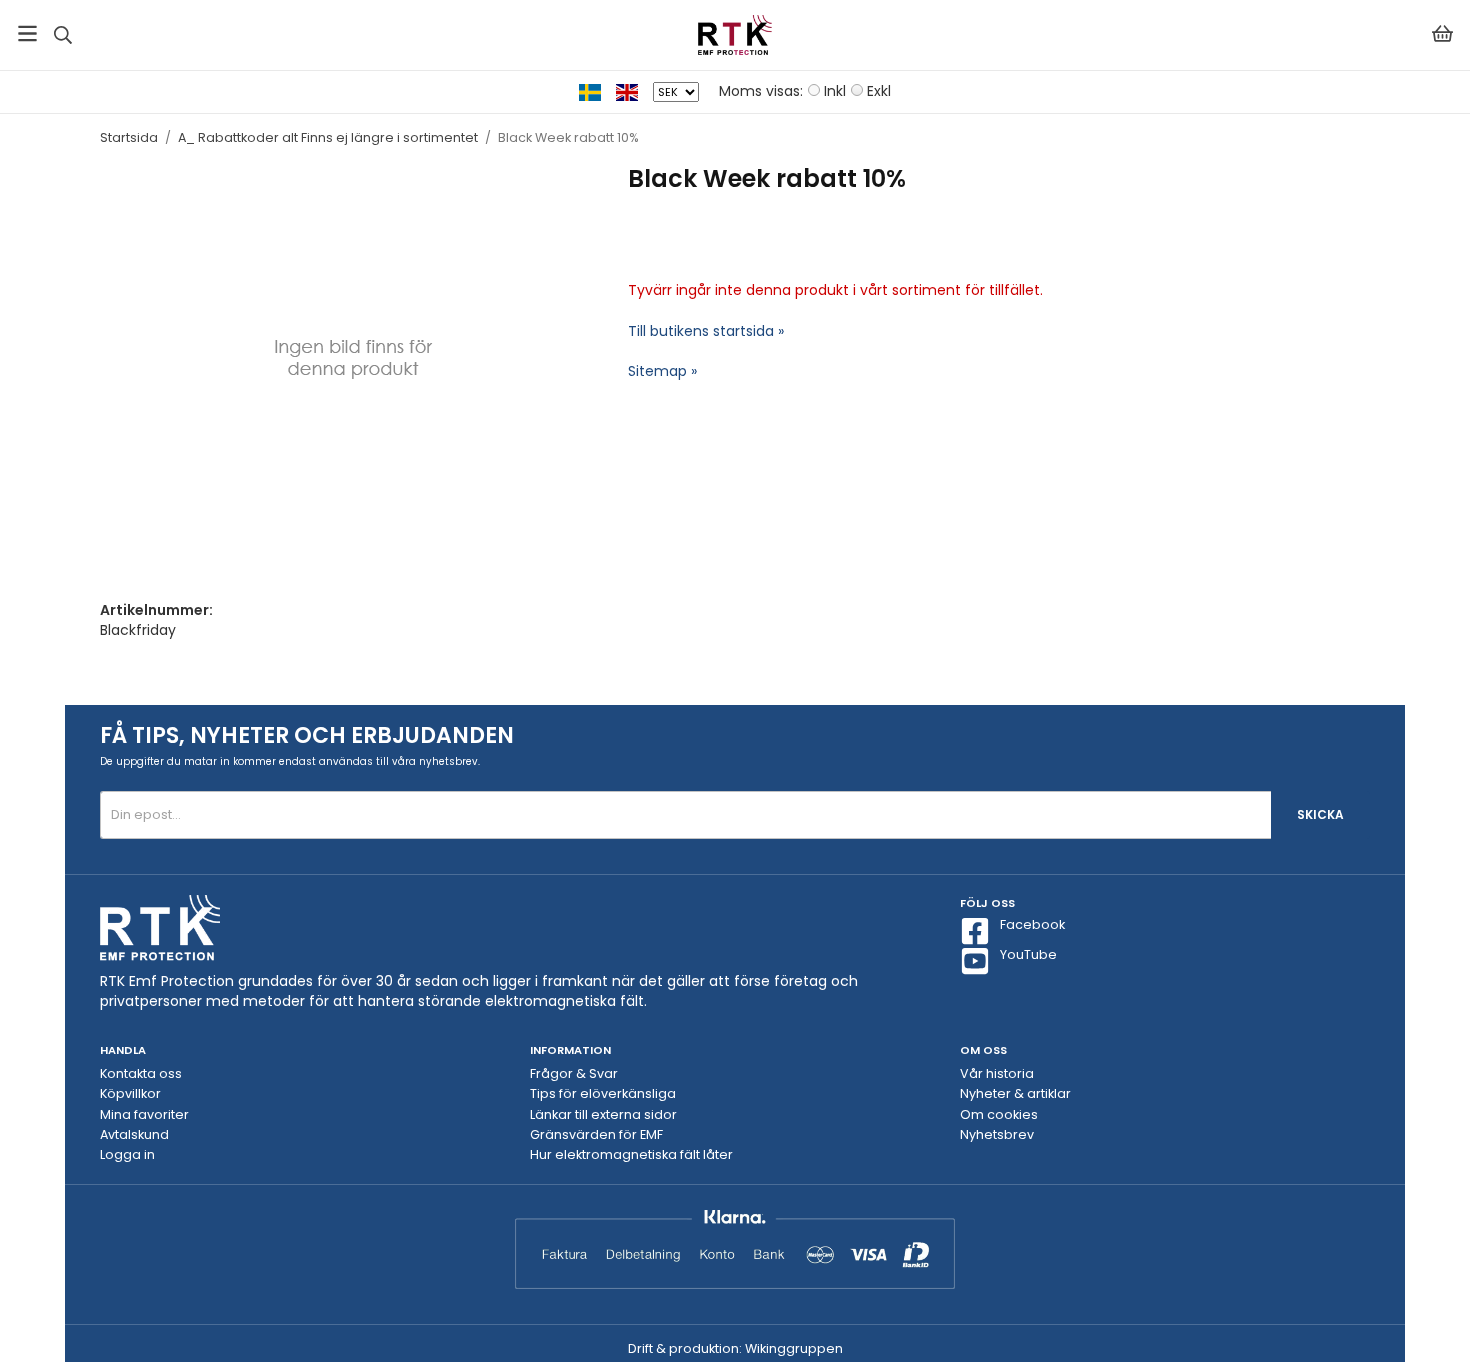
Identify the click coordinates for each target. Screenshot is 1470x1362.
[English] (634, 91)
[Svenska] (597, 91)
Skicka (1320, 814)
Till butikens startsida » (706, 331)
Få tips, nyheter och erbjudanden (307, 735)
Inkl (835, 91)
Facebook (1032, 924)
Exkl (879, 91)
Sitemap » (662, 371)
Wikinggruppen (794, 1348)
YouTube (1028, 954)
